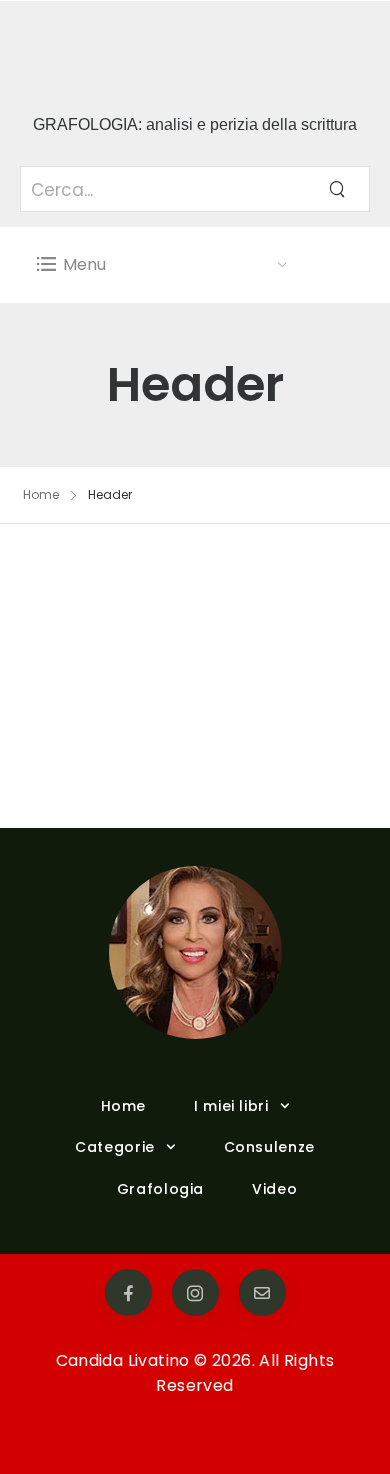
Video (274, 1189)
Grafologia (160, 1189)
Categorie (115, 1147)
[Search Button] (337, 189)
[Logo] (162, 49)
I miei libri (231, 1106)
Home (41, 494)
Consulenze (269, 1147)
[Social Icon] (128, 1292)
